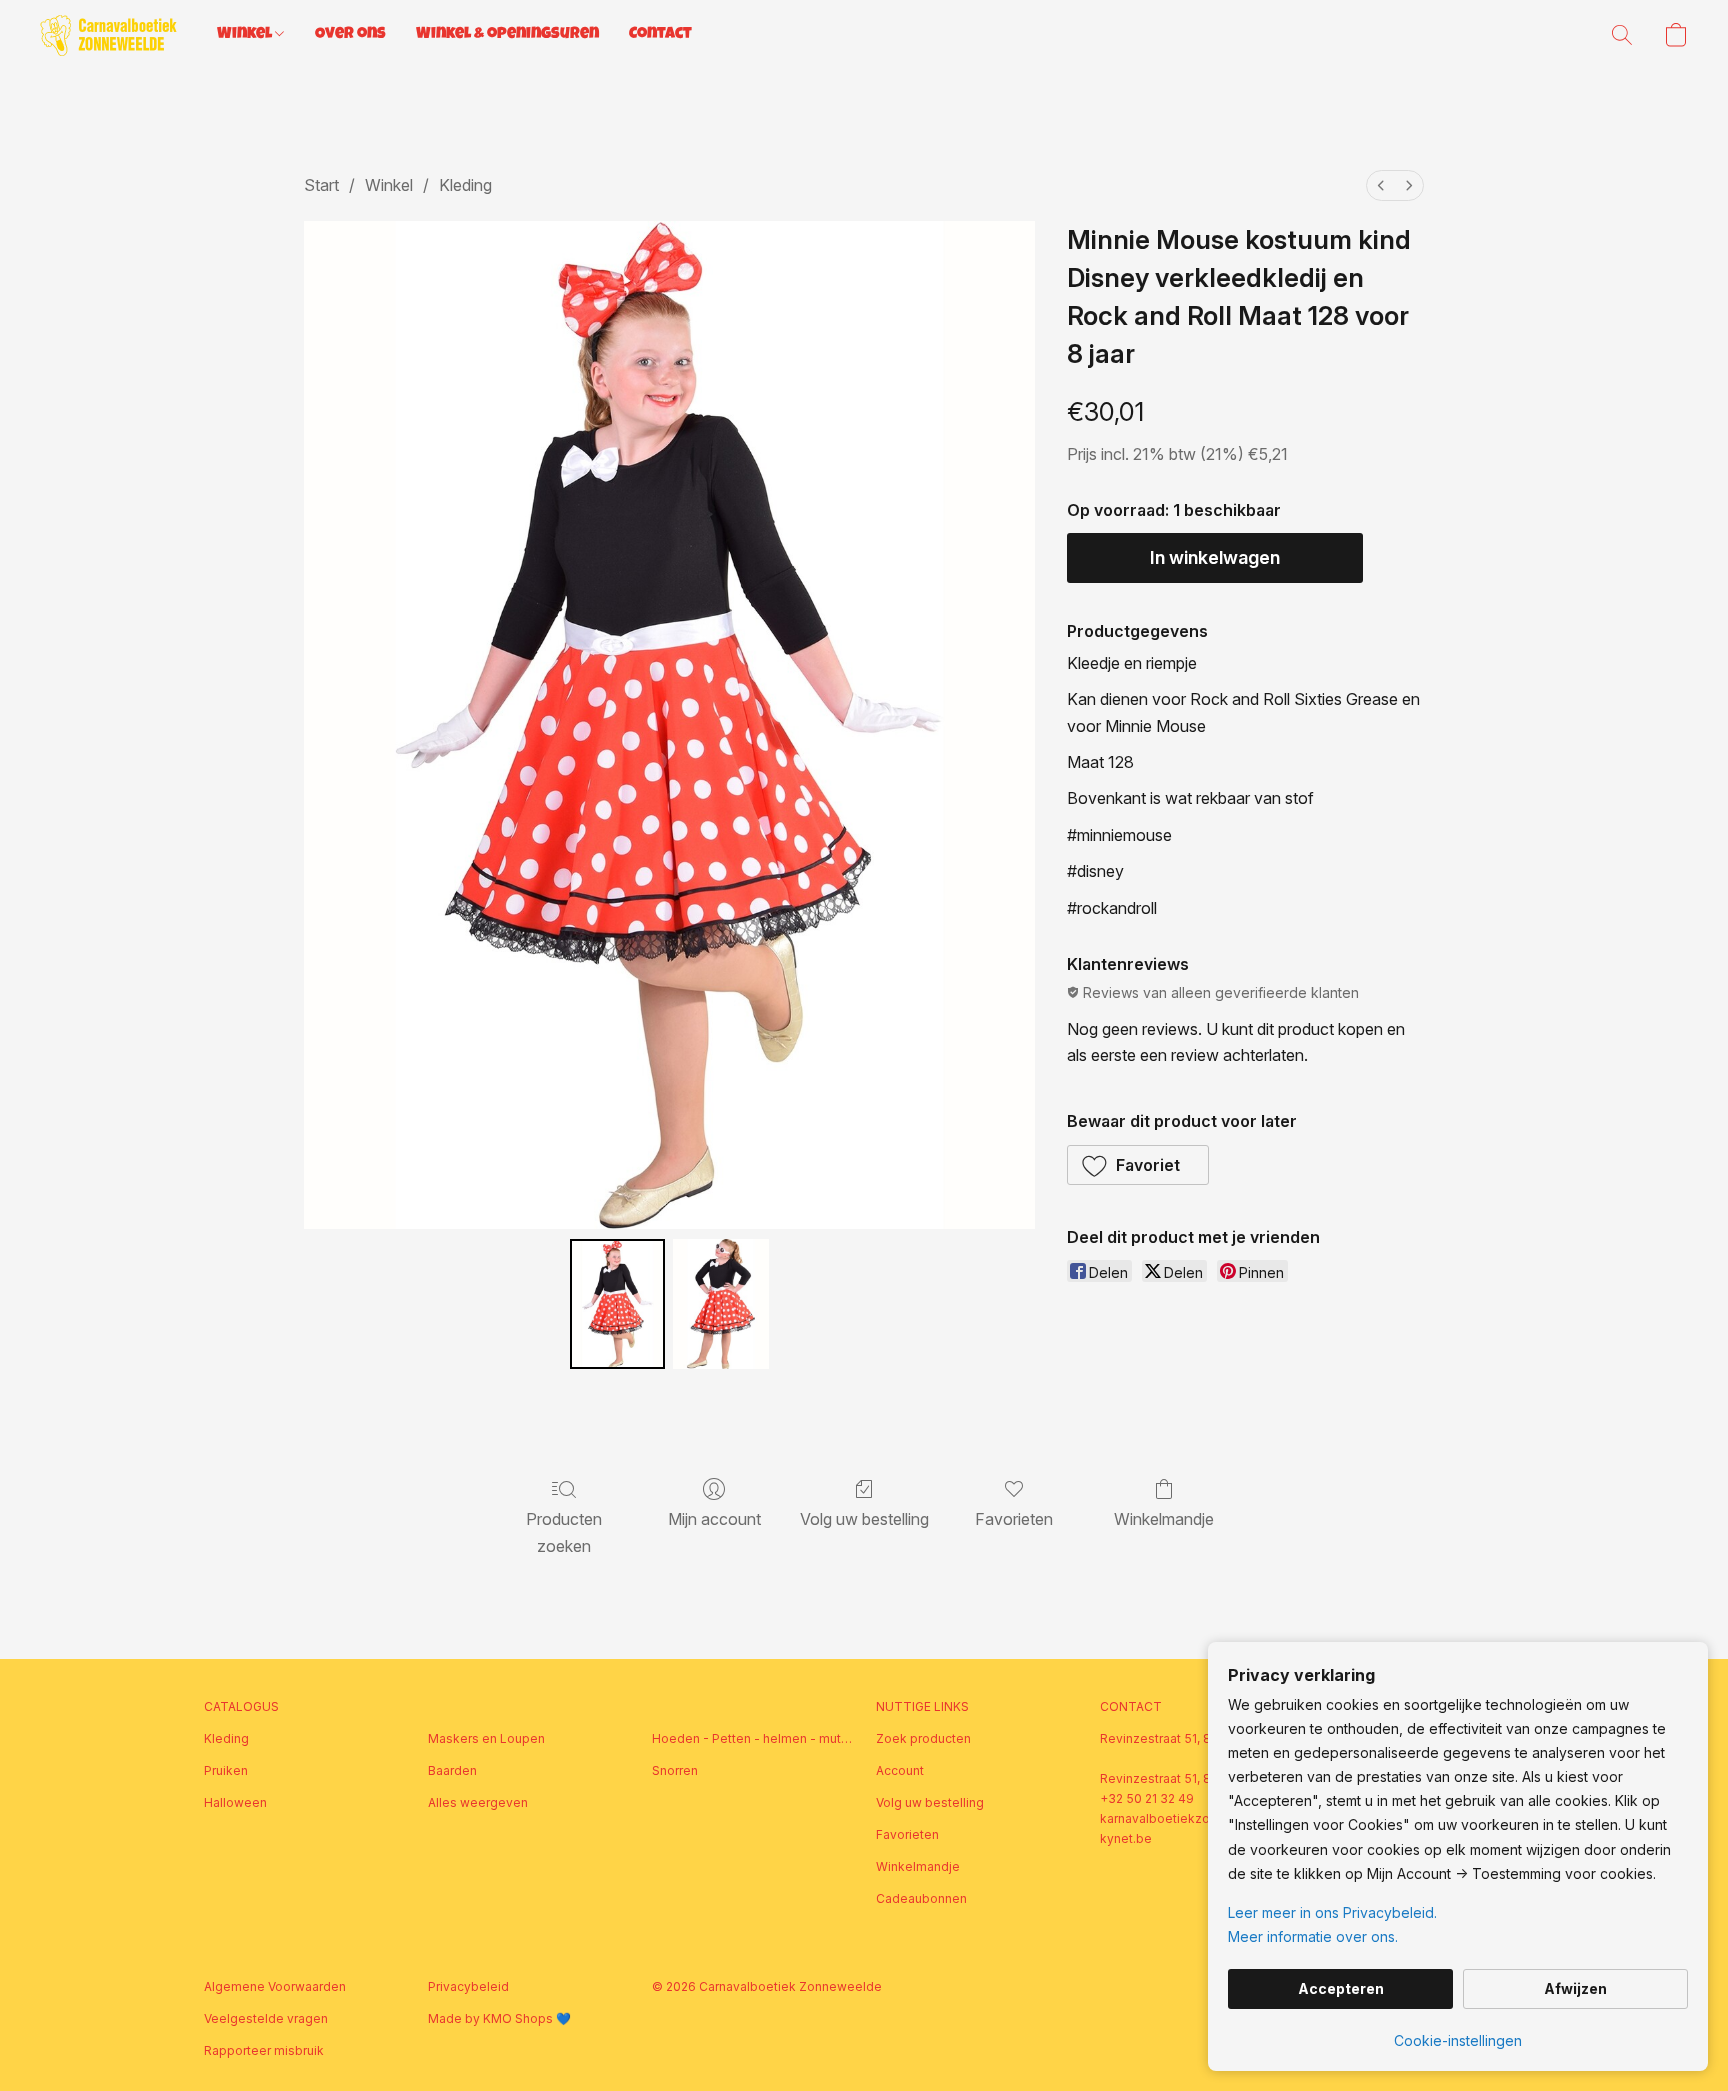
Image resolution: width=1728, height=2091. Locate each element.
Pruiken (226, 1770)
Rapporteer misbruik (264, 2050)
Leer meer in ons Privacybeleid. (1332, 1912)
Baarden (452, 1770)
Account (900, 1770)
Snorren (675, 1770)
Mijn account (714, 1519)
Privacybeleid (468, 1986)
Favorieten (1014, 1519)
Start (321, 185)
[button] (108, 35)
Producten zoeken (564, 1532)
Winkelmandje (1164, 1519)
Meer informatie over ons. (1313, 1936)
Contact (660, 35)
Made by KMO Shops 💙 (499, 2018)
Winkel (246, 35)
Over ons (350, 35)
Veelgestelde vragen (266, 2018)
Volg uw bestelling (864, 1519)
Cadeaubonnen (921, 1898)
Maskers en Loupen (486, 1738)
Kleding (465, 185)
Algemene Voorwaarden (275, 1986)
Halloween (235, 1802)
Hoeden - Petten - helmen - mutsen (752, 1738)
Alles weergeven (478, 1802)
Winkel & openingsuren (507, 35)
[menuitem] (1381, 185)
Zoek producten (923, 1738)
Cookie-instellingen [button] (1458, 2040)
